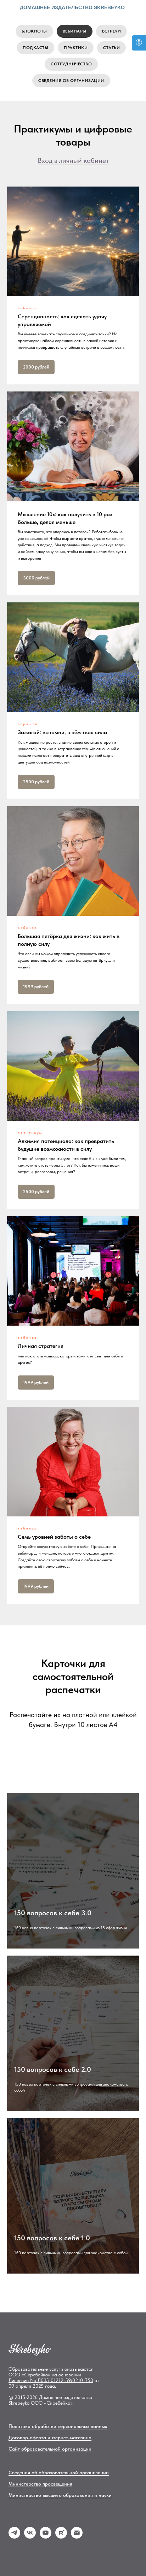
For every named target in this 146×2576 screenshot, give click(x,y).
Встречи (112, 31)
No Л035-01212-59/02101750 (62, 2380)
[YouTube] (46, 2537)
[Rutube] (61, 2537)
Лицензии (19, 2380)
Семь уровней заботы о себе (54, 1537)
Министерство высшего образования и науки (60, 2495)
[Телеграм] (14, 2537)
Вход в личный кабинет (73, 160)
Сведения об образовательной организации (59, 2472)
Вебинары (75, 31)
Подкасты (35, 48)
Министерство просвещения (40, 2484)
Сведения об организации (71, 81)
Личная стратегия (41, 1346)
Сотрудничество (71, 64)
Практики (76, 48)
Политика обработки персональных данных (58, 2426)
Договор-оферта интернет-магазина (50, 2438)
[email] (77, 2537)
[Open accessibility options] (139, 43)
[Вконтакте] (30, 2537)
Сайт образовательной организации (50, 2449)
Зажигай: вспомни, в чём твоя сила (62, 732)
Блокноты (34, 31)
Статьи (111, 48)
